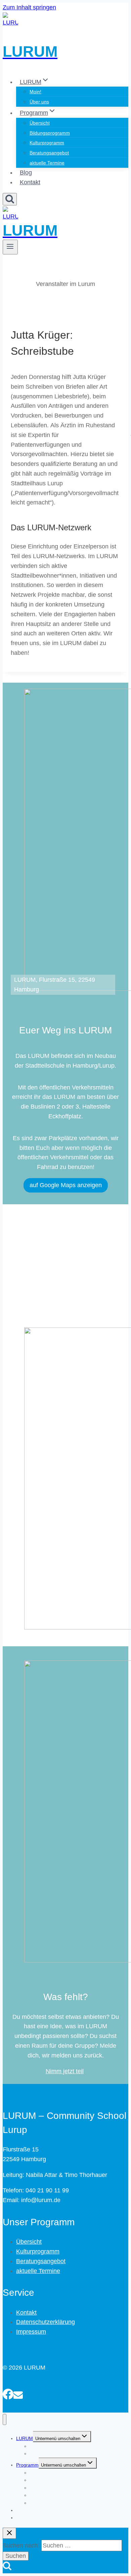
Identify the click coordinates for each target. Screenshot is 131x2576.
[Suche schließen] (9, 2533)
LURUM (25, 2438)
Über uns (39, 102)
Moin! (35, 92)
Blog (26, 173)
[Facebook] (8, 2393)
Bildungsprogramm (50, 133)
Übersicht (40, 123)
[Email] (18, 2393)
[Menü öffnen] (10, 247)
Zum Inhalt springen (29, 7)
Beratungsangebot (49, 153)
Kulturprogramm (47, 143)
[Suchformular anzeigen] (10, 199)
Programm (27, 2465)
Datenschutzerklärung (46, 2322)
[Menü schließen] (5, 2419)
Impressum (31, 2332)
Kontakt (30, 182)
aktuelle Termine (47, 163)
